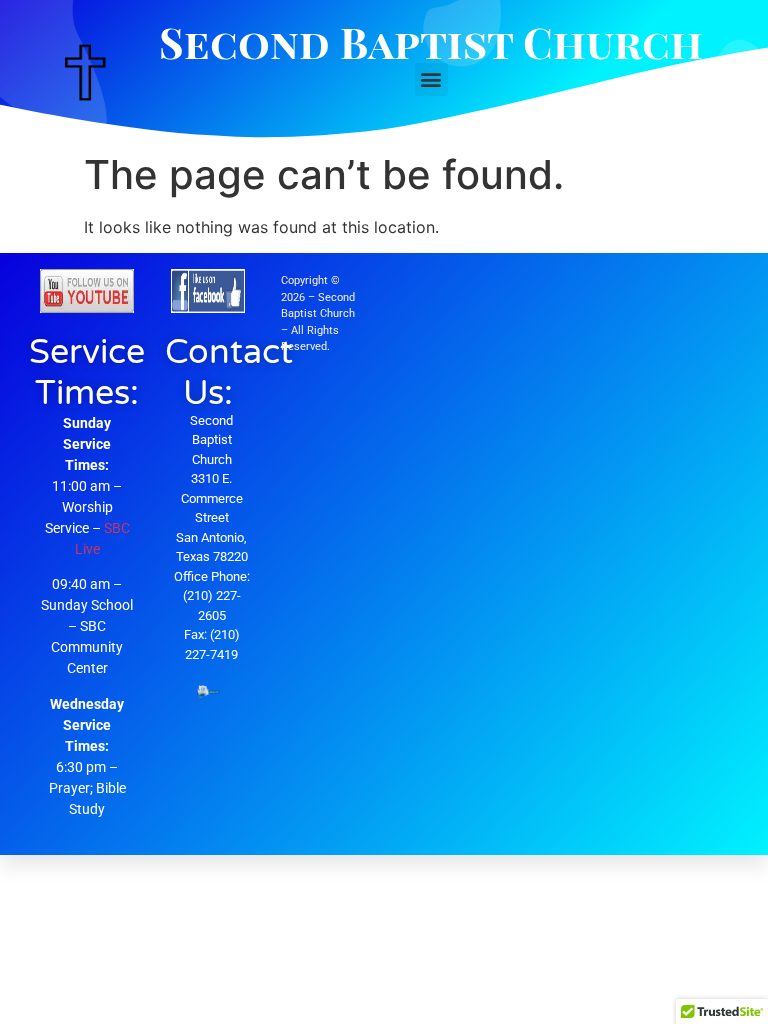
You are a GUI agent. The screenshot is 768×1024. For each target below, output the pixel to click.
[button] (431, 79)
